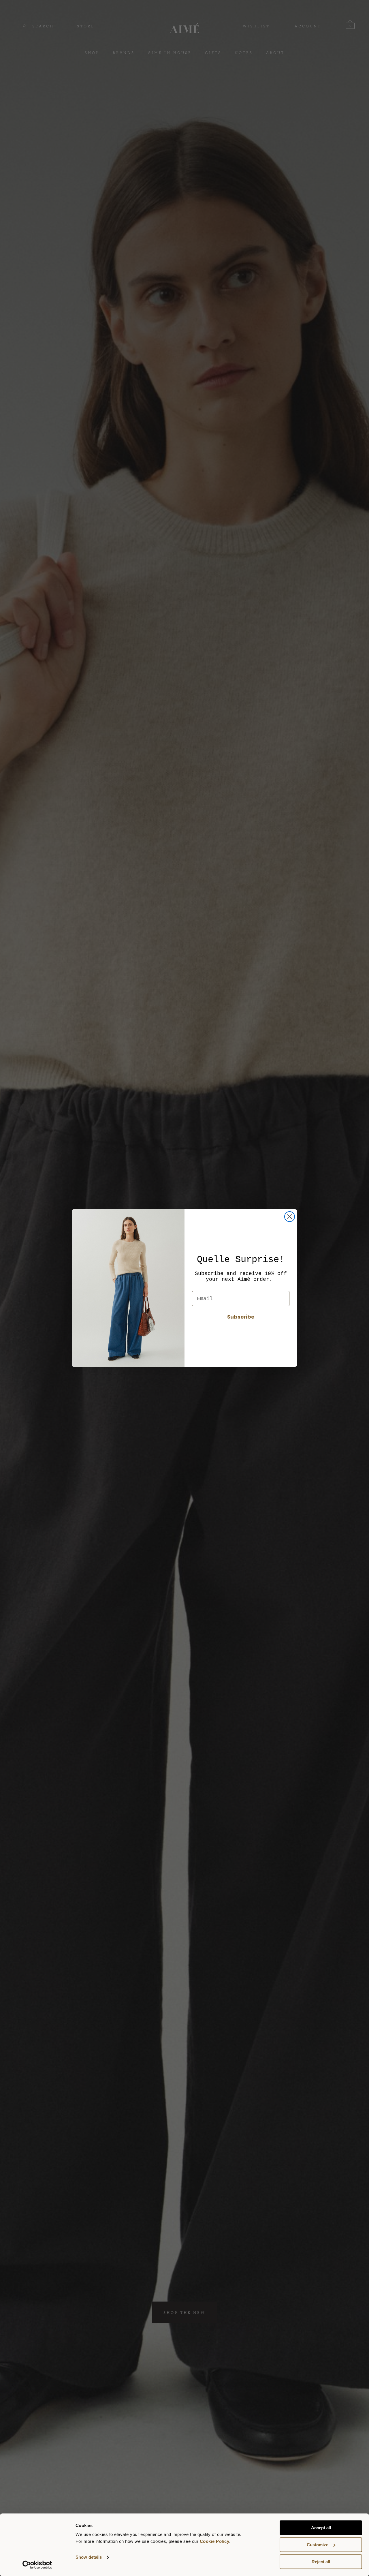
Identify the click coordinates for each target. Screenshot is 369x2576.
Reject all (321, 2562)
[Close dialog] (290, 1217)
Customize (318, 2545)
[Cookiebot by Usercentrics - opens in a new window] (37, 2565)
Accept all (321, 2528)
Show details (89, 2557)
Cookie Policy (215, 2541)
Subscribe (241, 1317)
